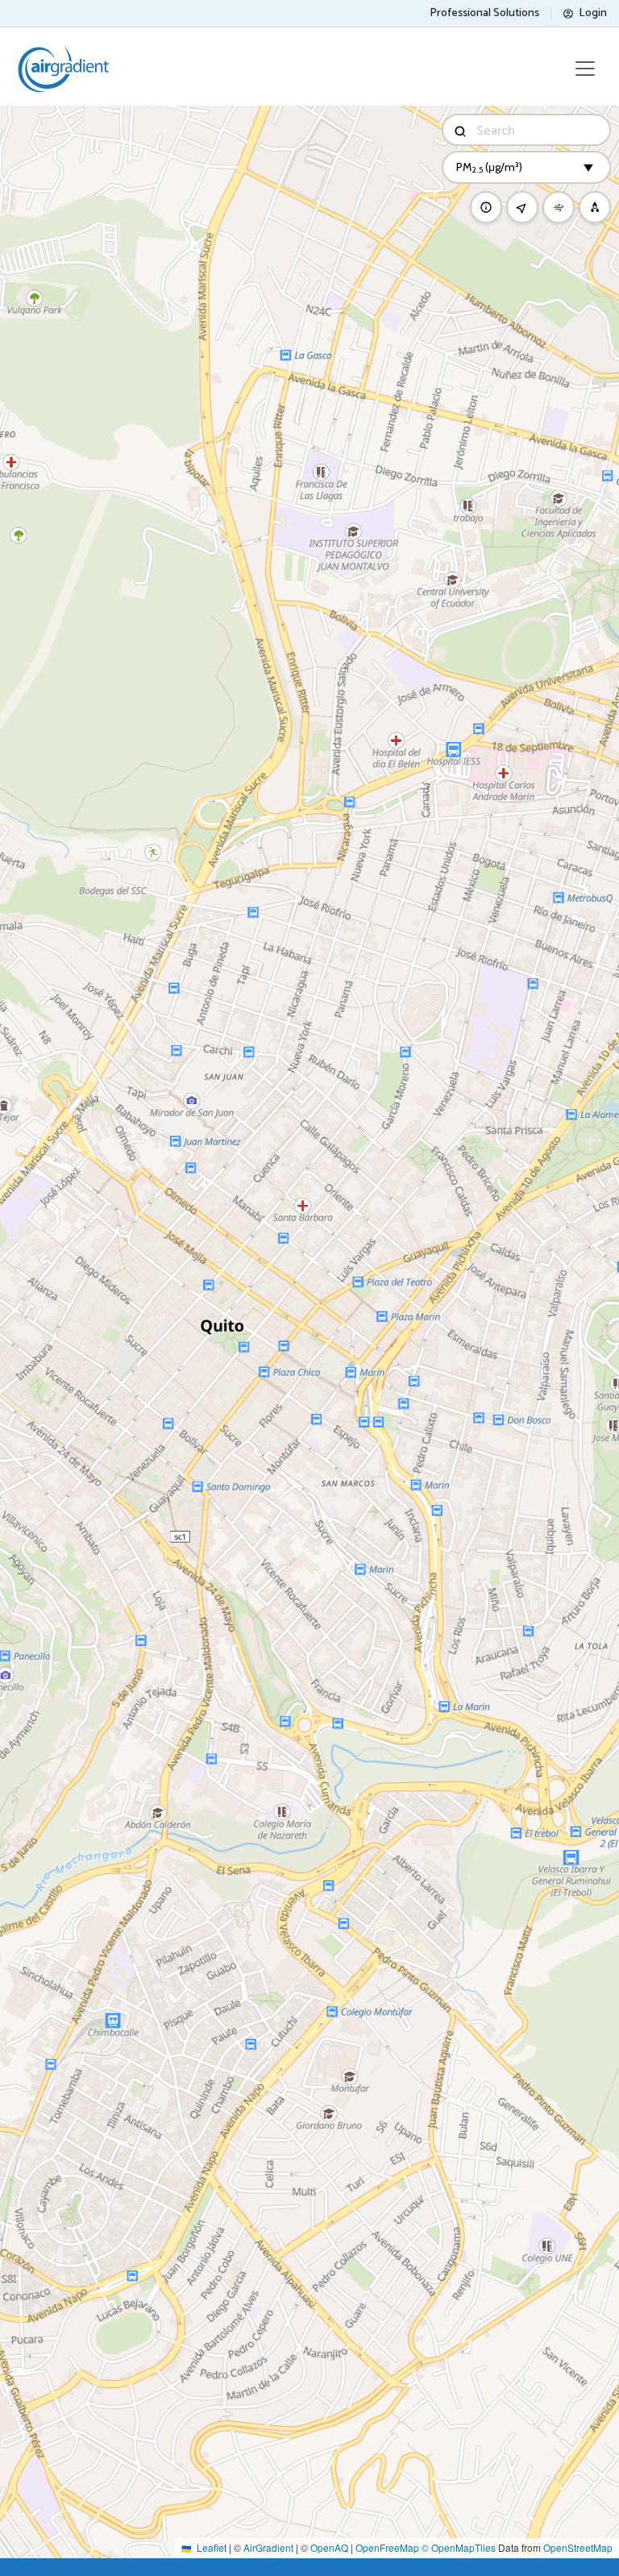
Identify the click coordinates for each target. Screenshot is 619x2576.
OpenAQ (329, 2547)
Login (593, 13)
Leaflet (212, 2547)
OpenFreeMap (387, 2547)
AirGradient (268, 2547)
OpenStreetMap (578, 2547)
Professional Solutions (484, 13)
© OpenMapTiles (459, 2547)
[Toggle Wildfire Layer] (595, 207)
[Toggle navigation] (585, 69)
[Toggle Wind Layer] (559, 207)
